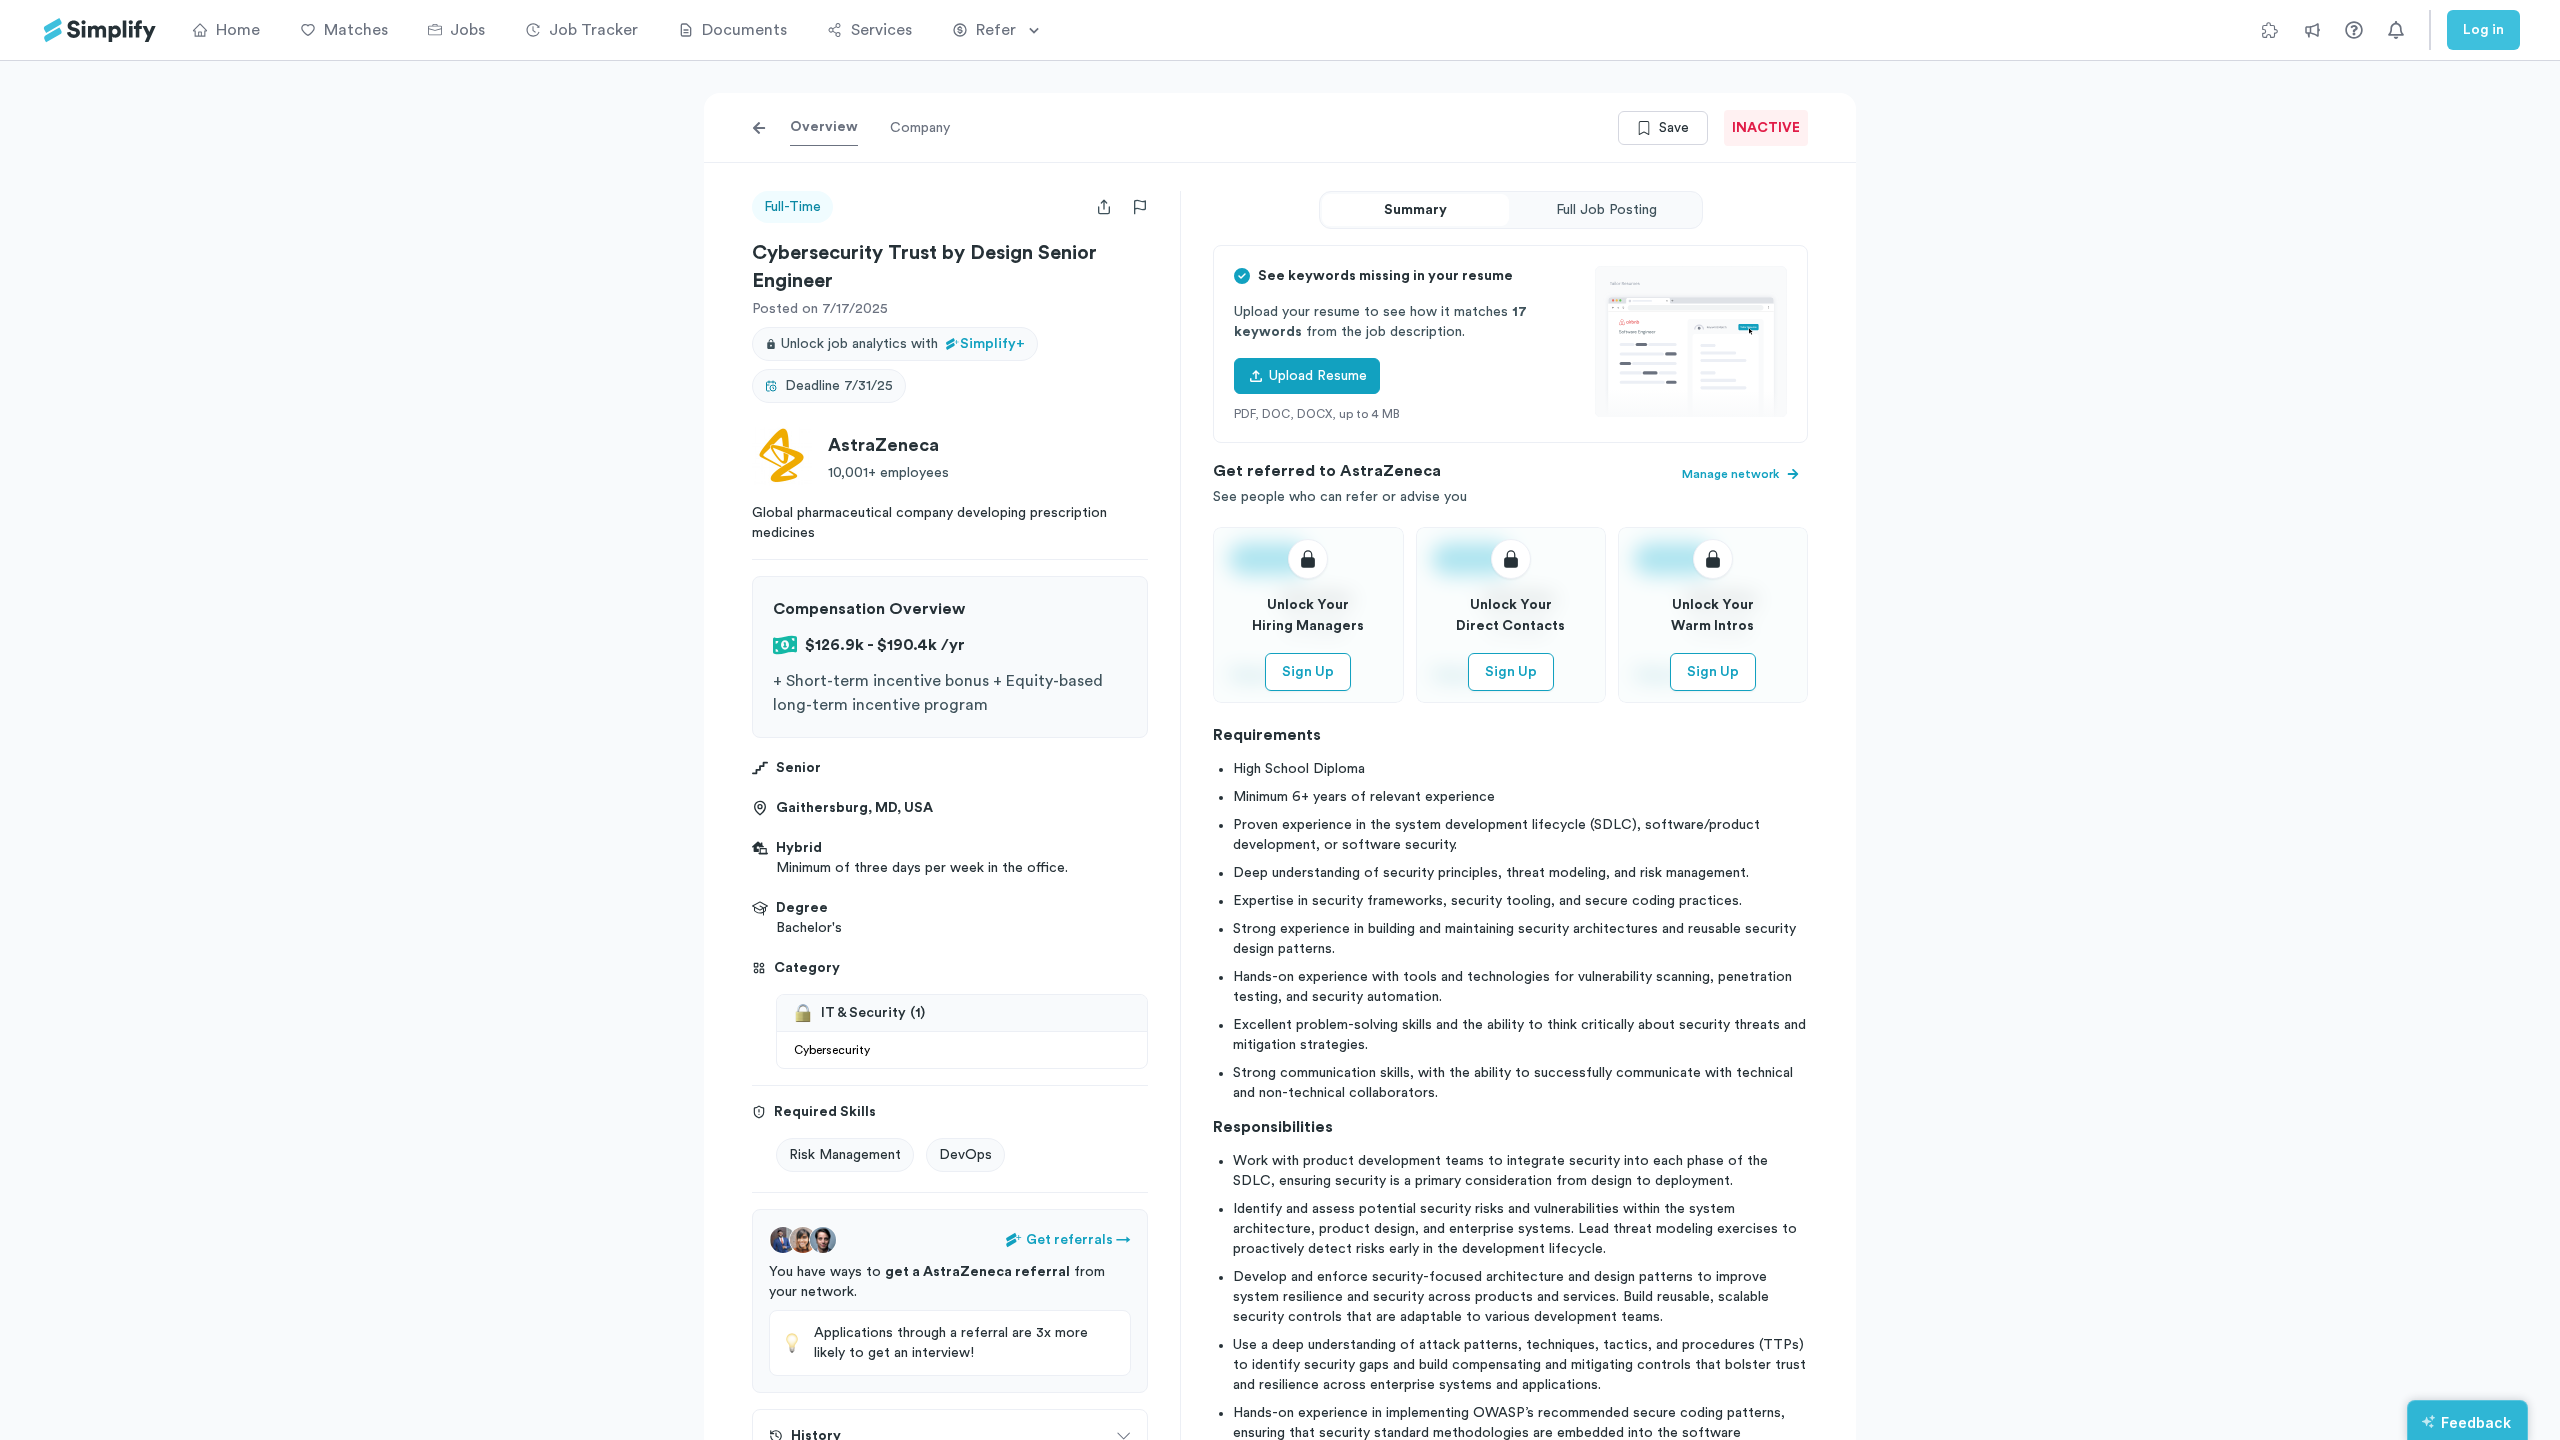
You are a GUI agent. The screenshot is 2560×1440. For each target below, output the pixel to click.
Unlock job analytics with (903, 344)
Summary (1415, 210)
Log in (2483, 30)
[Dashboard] (100, 30)
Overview (824, 127)
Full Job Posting (1606, 210)
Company (920, 128)
